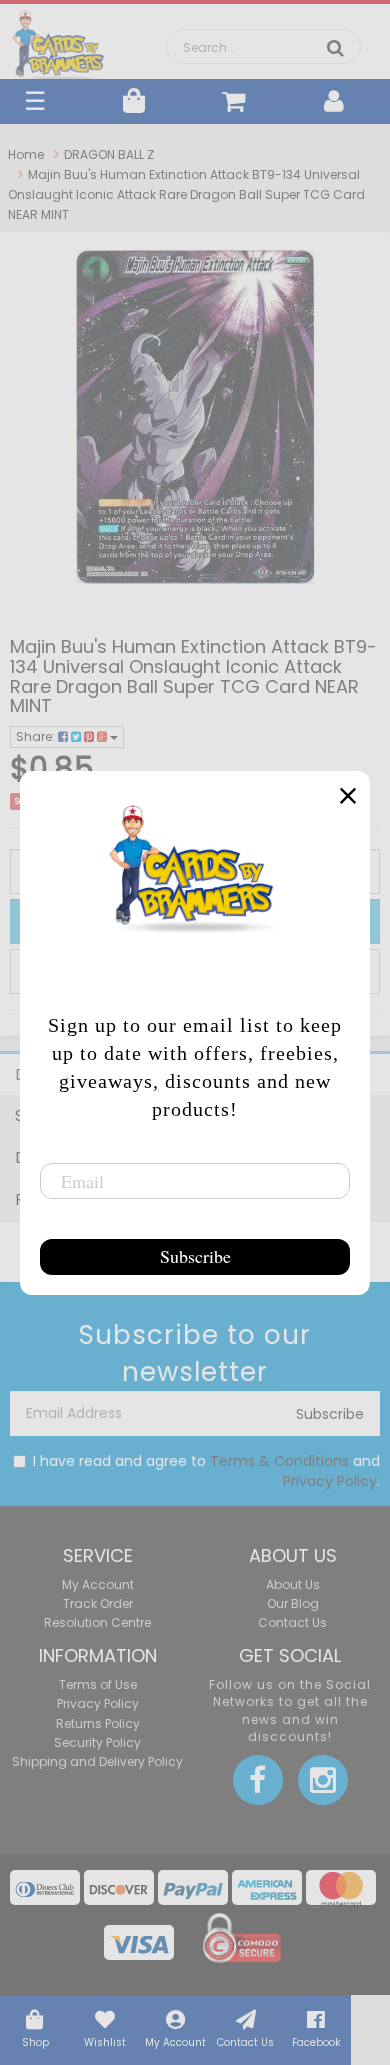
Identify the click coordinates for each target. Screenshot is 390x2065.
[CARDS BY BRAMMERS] (58, 40)
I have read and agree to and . (206, 1471)
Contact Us (245, 2042)
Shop (35, 2042)
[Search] (335, 48)
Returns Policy (98, 1723)
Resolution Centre (97, 1622)
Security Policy (97, 1742)
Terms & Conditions (279, 1461)
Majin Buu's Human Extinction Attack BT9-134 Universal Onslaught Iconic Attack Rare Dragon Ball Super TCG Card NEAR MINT (186, 194)
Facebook (316, 2042)
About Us (293, 1584)
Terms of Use (98, 1684)
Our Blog (293, 1603)
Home (26, 154)
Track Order (98, 1603)
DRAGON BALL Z (109, 154)
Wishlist (105, 2042)
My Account (175, 2042)
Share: (37, 736)
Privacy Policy (330, 1481)
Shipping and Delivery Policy (97, 1761)
